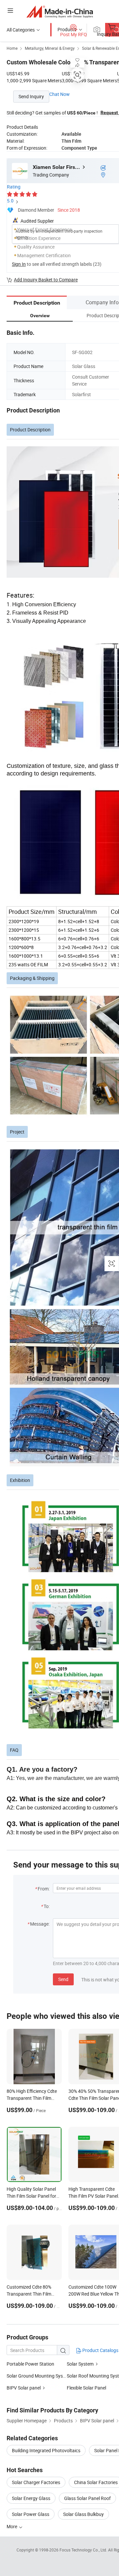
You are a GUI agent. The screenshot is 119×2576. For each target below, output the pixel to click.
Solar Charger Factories (36, 2482)
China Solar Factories (96, 2482)
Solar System (80, 2364)
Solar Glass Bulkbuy (83, 2514)
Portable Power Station (30, 2364)
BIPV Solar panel (24, 2388)
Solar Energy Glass (31, 2498)
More (12, 2526)
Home (12, 48)
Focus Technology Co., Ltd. (84, 2550)
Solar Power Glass (31, 2514)
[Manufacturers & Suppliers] (60, 11)
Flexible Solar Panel (86, 2388)
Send (63, 1979)
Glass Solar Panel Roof (87, 2498)
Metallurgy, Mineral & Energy (50, 48)
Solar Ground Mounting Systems (37, 2376)
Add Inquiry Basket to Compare (46, 280)
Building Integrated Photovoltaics (46, 2450)
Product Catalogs (100, 2350)
